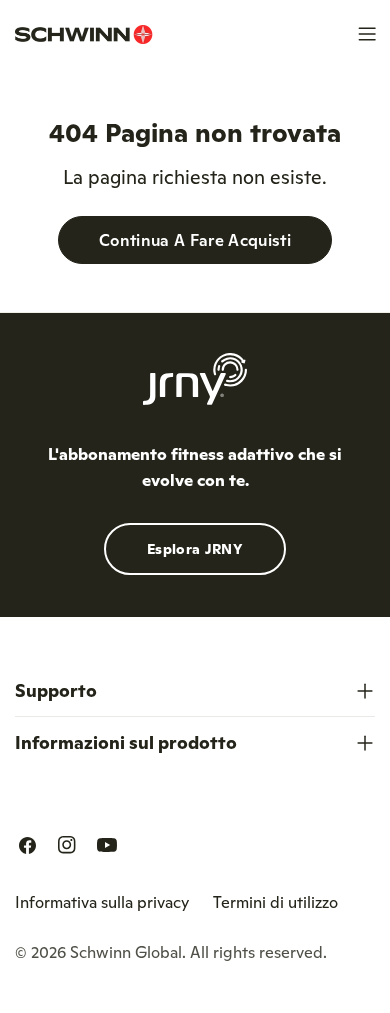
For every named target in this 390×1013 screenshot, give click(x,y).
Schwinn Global (126, 952)
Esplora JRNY (195, 549)
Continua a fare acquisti (195, 240)
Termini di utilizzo (275, 902)
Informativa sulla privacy (102, 902)
